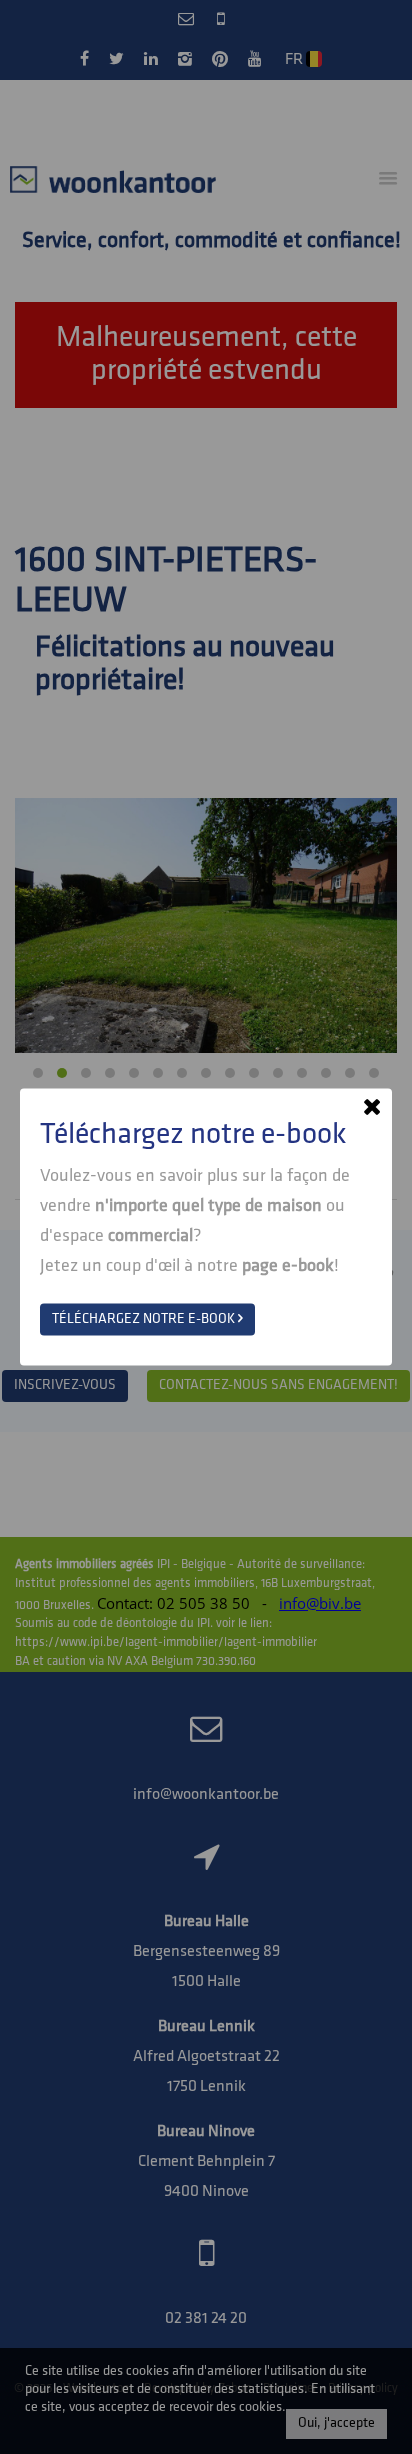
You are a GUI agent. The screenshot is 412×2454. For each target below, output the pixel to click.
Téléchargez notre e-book (145, 1319)
